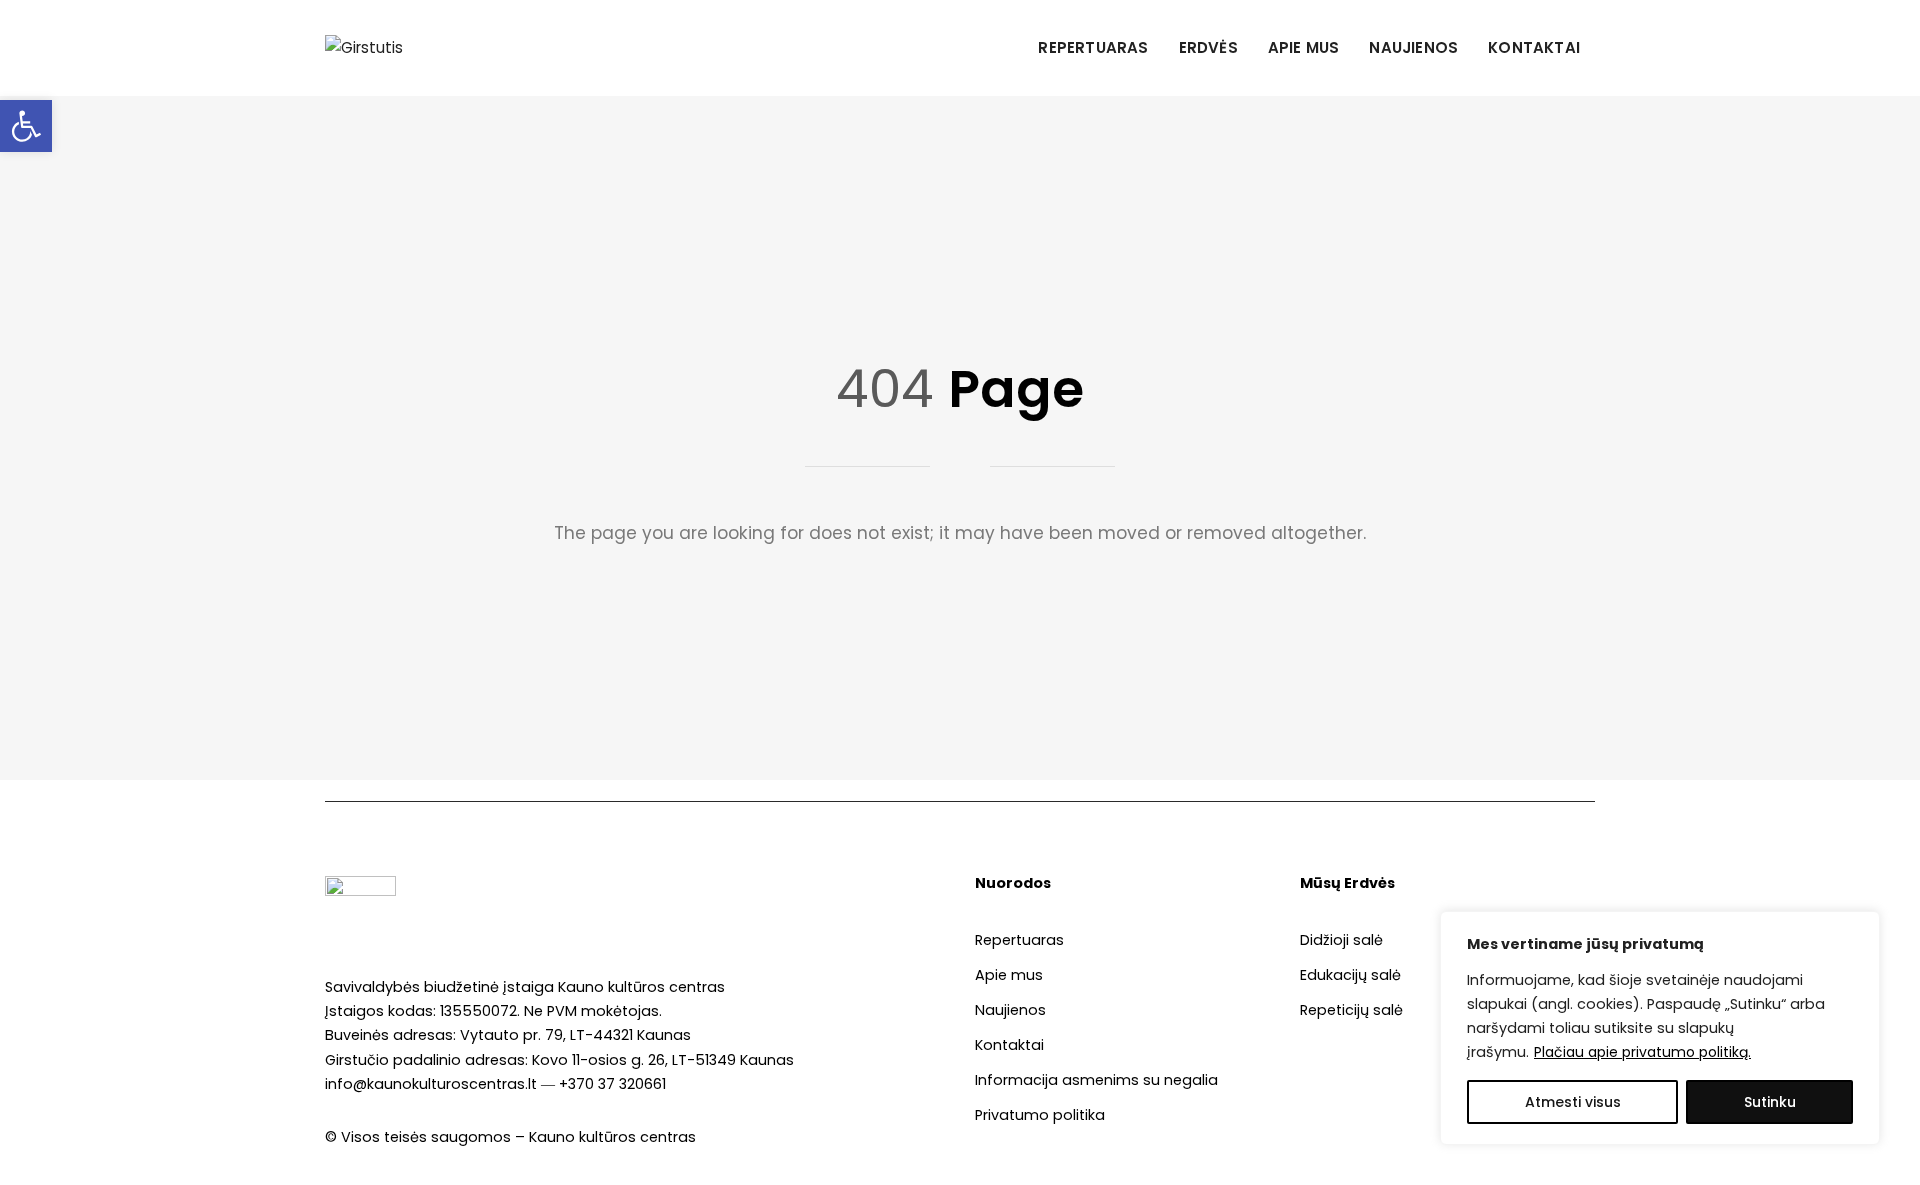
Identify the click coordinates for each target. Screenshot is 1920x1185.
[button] (26, 126)
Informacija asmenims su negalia (1096, 1080)
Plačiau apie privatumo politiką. (1642, 1052)
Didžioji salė (1341, 940)
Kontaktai (1534, 47)
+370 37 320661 (612, 1084)
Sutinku (1770, 1102)
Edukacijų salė (1350, 975)
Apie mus (1304, 47)
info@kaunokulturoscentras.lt (431, 1084)
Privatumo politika (1040, 1115)
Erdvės (1208, 47)
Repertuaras (1093, 47)
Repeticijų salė (1351, 1010)
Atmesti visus (1573, 1102)
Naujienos (1413, 47)
